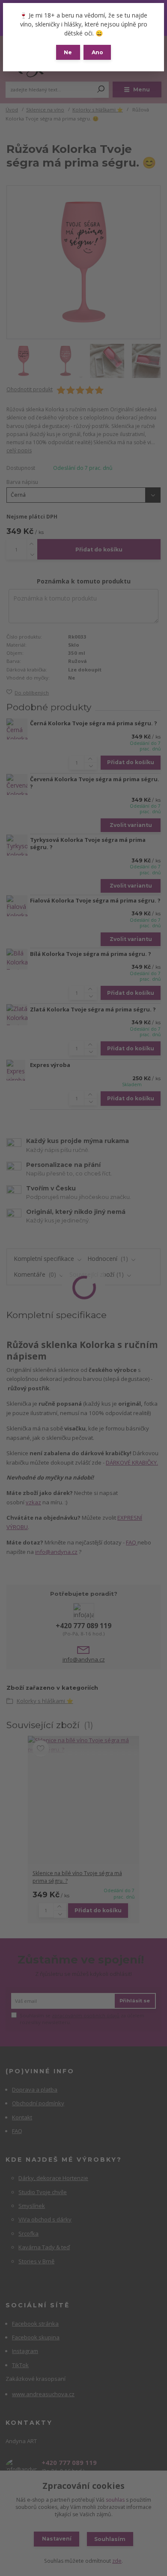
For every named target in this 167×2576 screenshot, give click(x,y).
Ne (68, 52)
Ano (97, 52)
